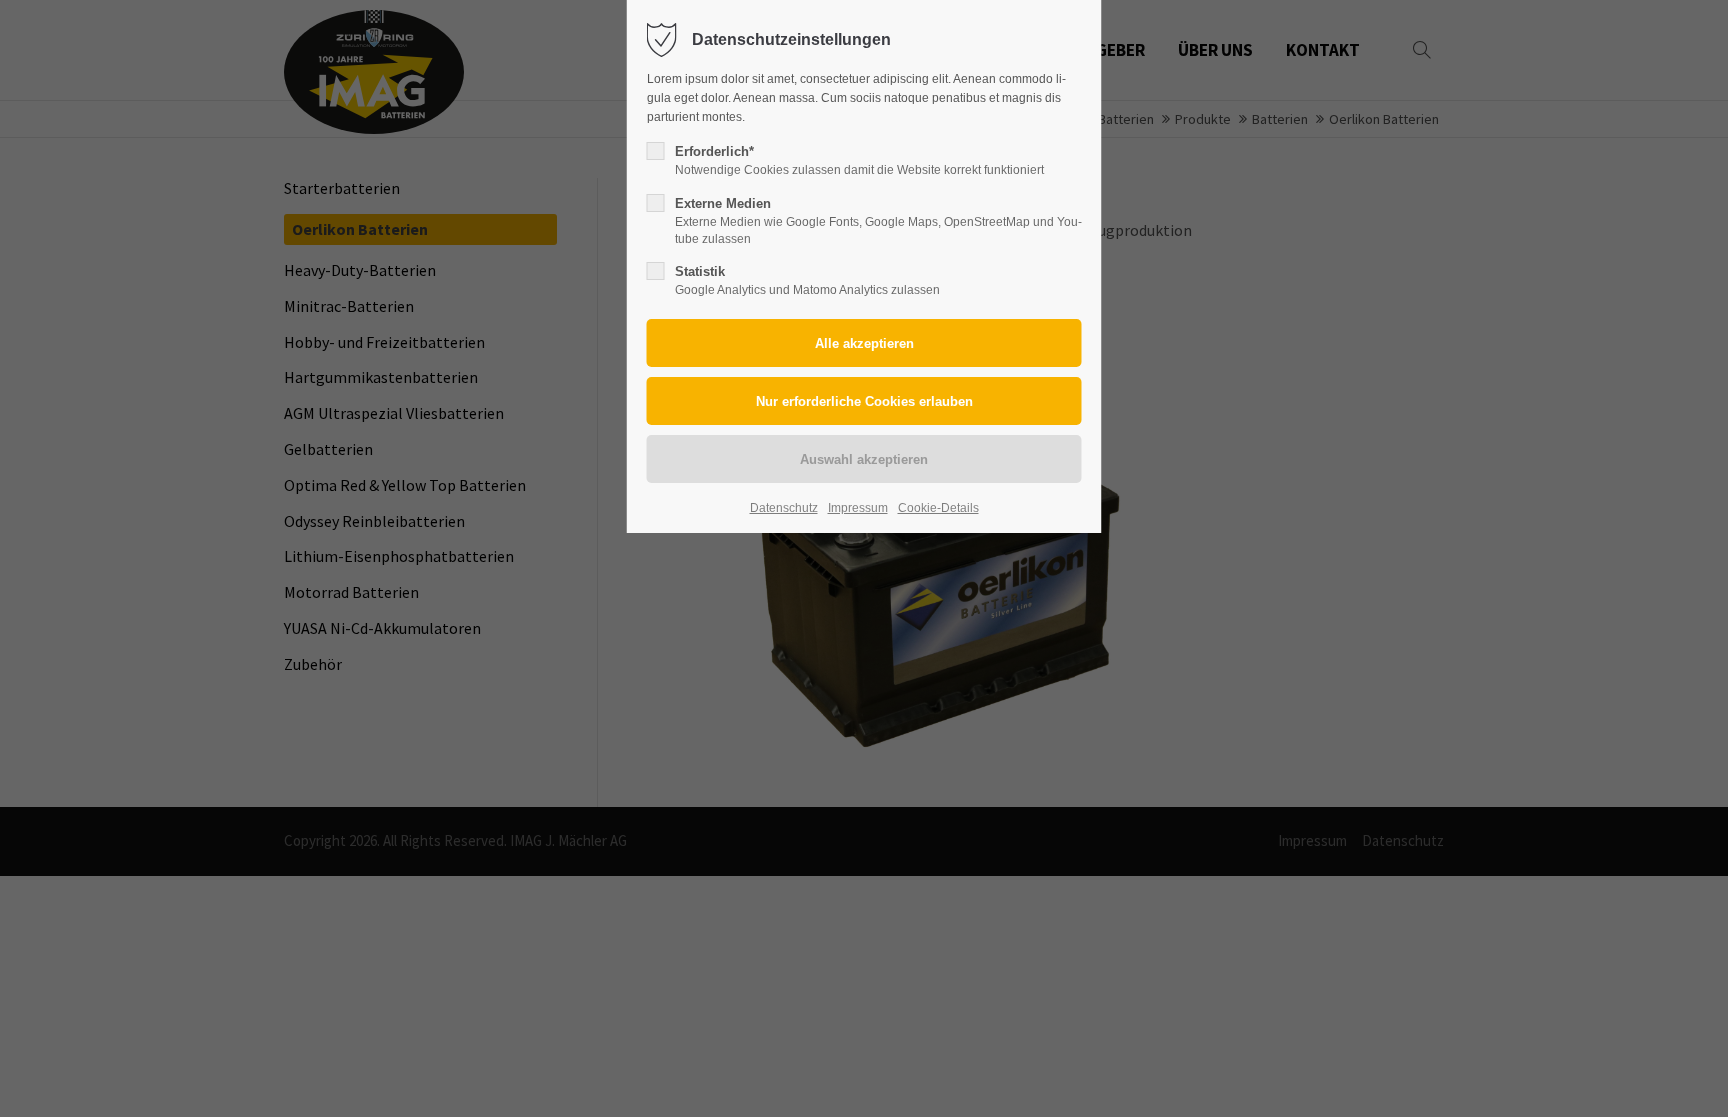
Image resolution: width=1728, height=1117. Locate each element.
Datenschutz (784, 508)
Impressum (858, 508)
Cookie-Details (938, 508)
